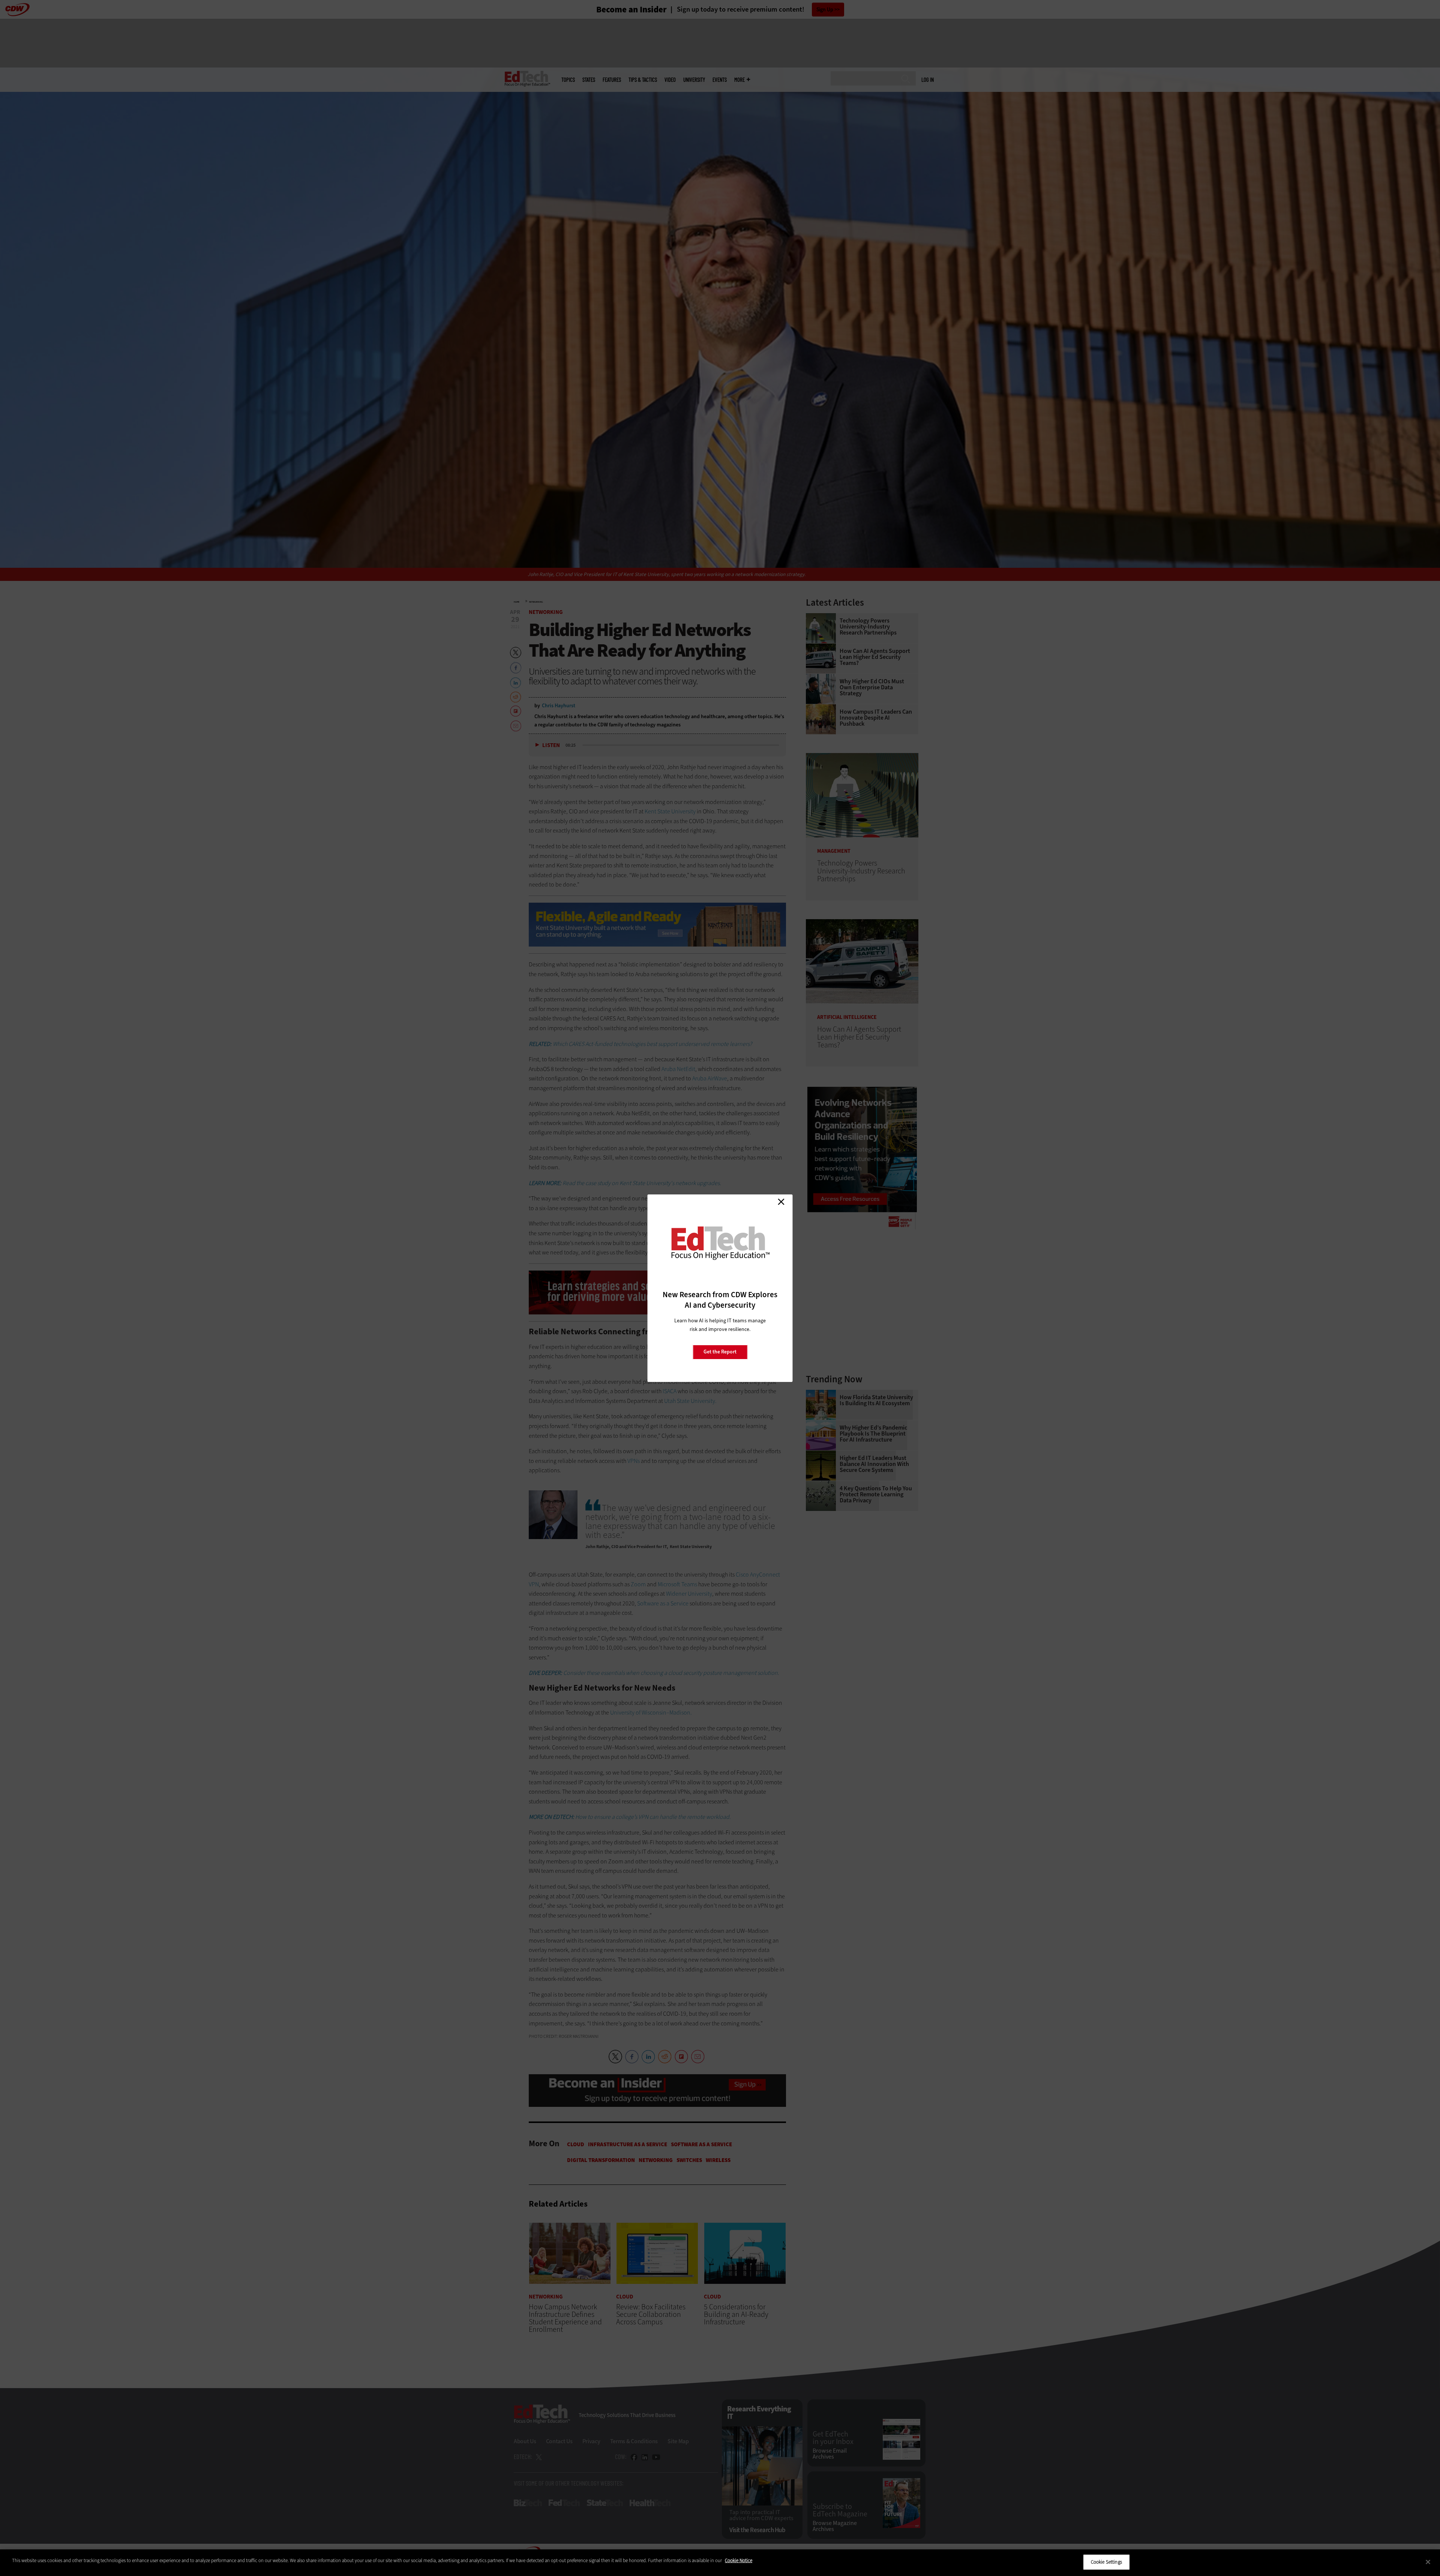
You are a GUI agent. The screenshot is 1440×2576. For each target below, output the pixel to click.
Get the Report (720, 1352)
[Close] (1428, 2562)
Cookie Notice (739, 2560)
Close (781, 1202)
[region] (720, 2563)
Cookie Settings (1106, 2562)
